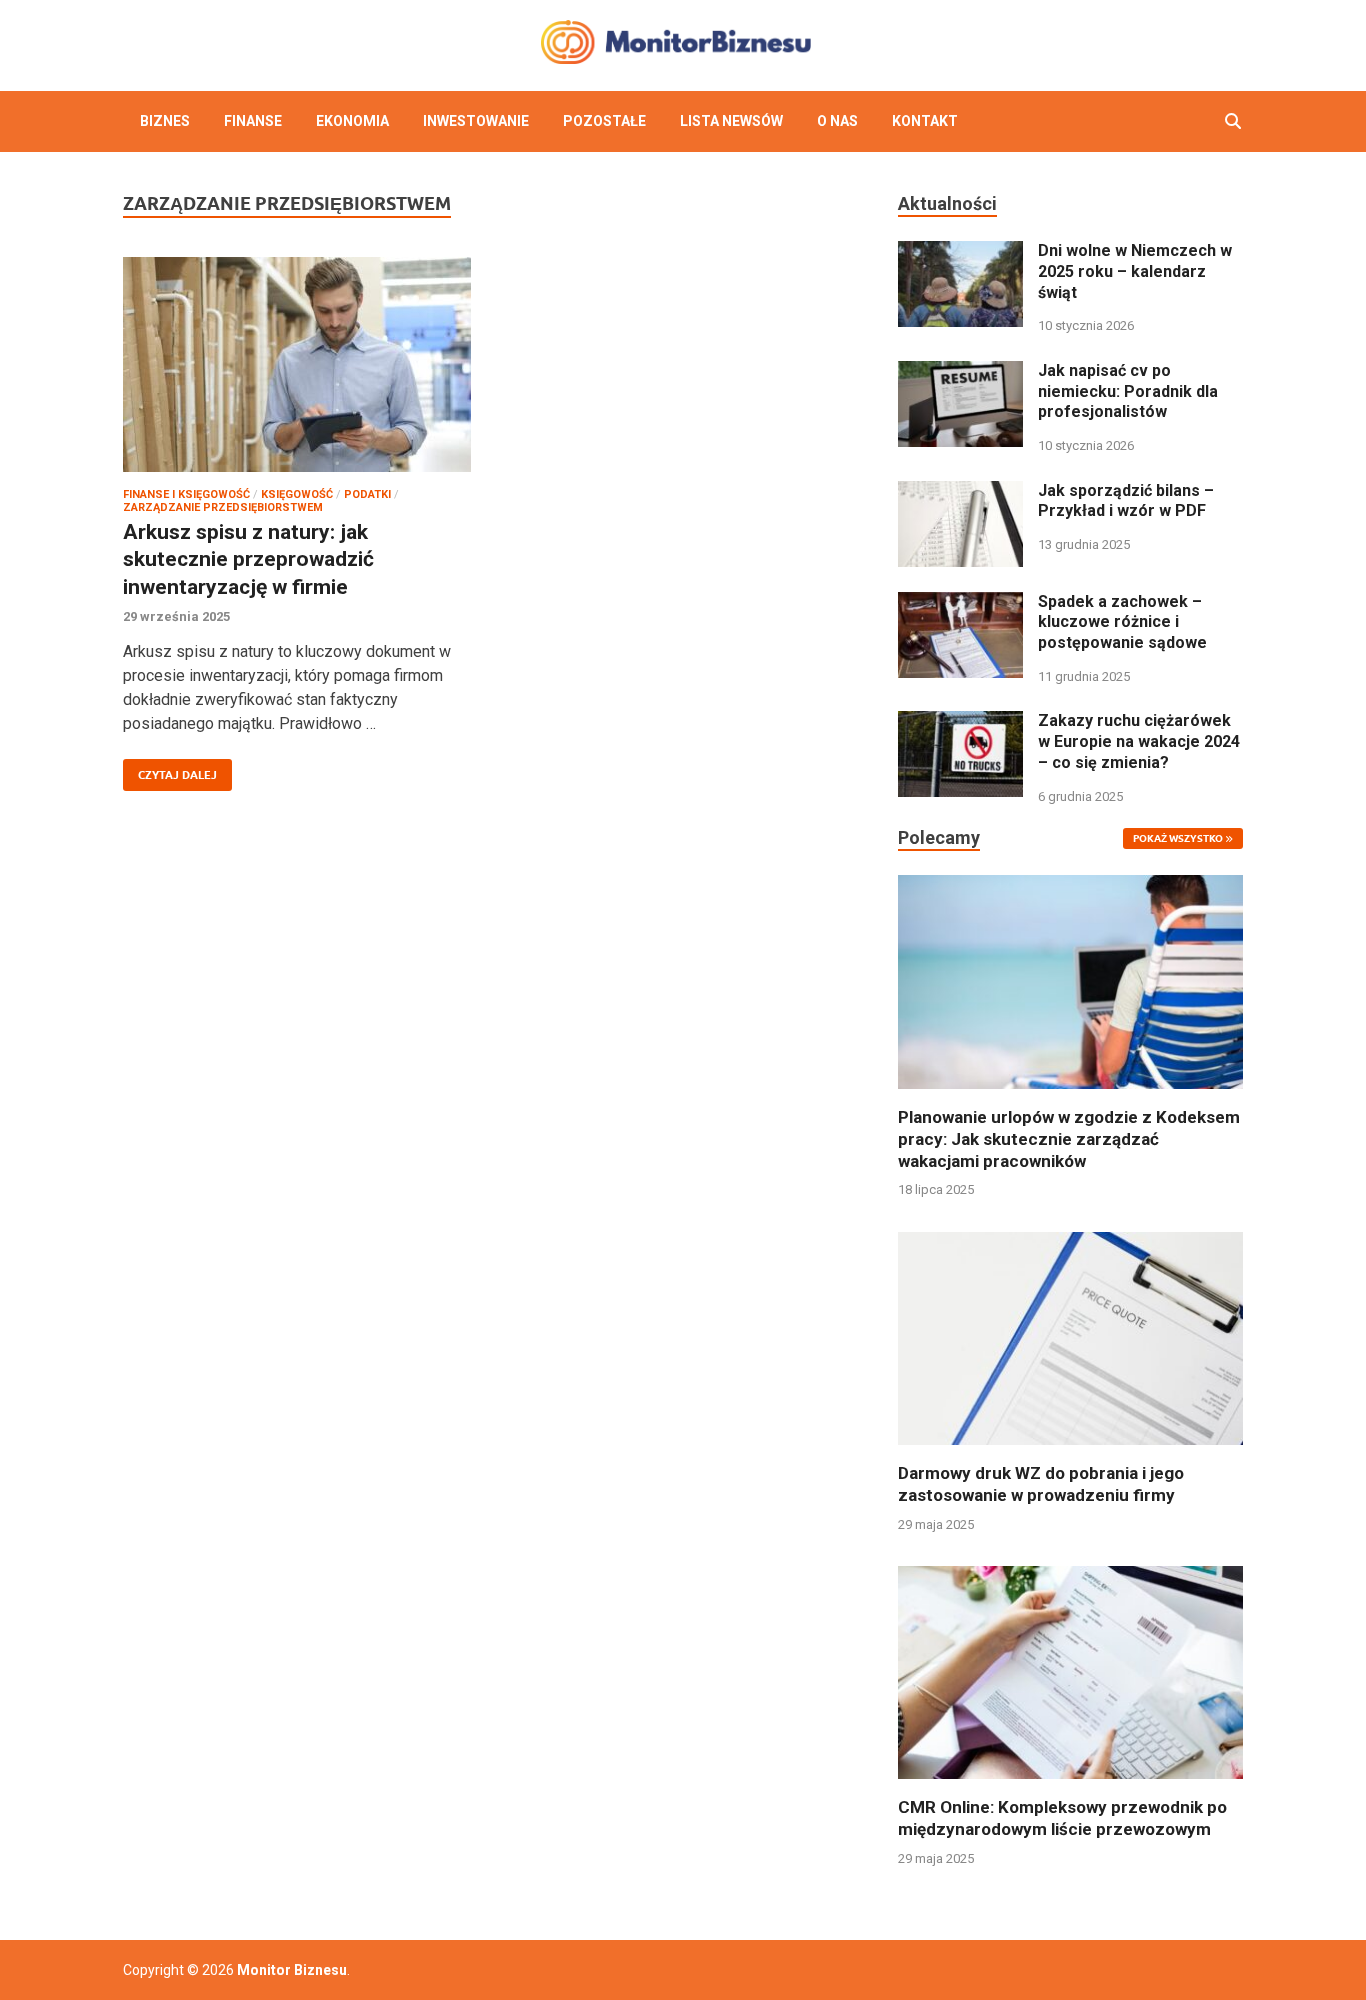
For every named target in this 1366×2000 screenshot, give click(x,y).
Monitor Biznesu (292, 1970)
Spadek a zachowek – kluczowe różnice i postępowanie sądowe (1122, 622)
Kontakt (925, 121)
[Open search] (1233, 122)
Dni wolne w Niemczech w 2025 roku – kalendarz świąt (1135, 271)
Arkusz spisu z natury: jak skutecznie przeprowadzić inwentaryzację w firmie (248, 559)
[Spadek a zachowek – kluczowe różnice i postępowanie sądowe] (960, 603)
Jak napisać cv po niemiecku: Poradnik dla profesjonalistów (1128, 391)
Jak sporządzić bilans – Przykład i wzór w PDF (1126, 501)
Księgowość (297, 494)
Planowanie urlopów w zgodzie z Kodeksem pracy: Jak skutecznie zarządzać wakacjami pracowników (1069, 1139)
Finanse (253, 121)
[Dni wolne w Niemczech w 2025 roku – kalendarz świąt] (960, 252)
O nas (837, 121)
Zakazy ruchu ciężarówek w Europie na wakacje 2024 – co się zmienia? (1139, 741)
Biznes (165, 121)
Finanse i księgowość (186, 494)
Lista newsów (731, 121)
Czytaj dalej (170, 770)
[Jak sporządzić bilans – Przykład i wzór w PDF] (960, 492)
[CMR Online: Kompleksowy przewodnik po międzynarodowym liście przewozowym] (1070, 1671)
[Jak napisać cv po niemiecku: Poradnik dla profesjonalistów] (960, 372)
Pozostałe (604, 121)
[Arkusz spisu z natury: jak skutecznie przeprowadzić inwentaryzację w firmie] (297, 364)
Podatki (367, 494)
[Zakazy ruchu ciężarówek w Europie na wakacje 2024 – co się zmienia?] (960, 722)
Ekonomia (352, 121)
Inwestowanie (476, 121)
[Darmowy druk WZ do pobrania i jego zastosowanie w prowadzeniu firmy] (1070, 1337)
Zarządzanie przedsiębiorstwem (223, 507)
